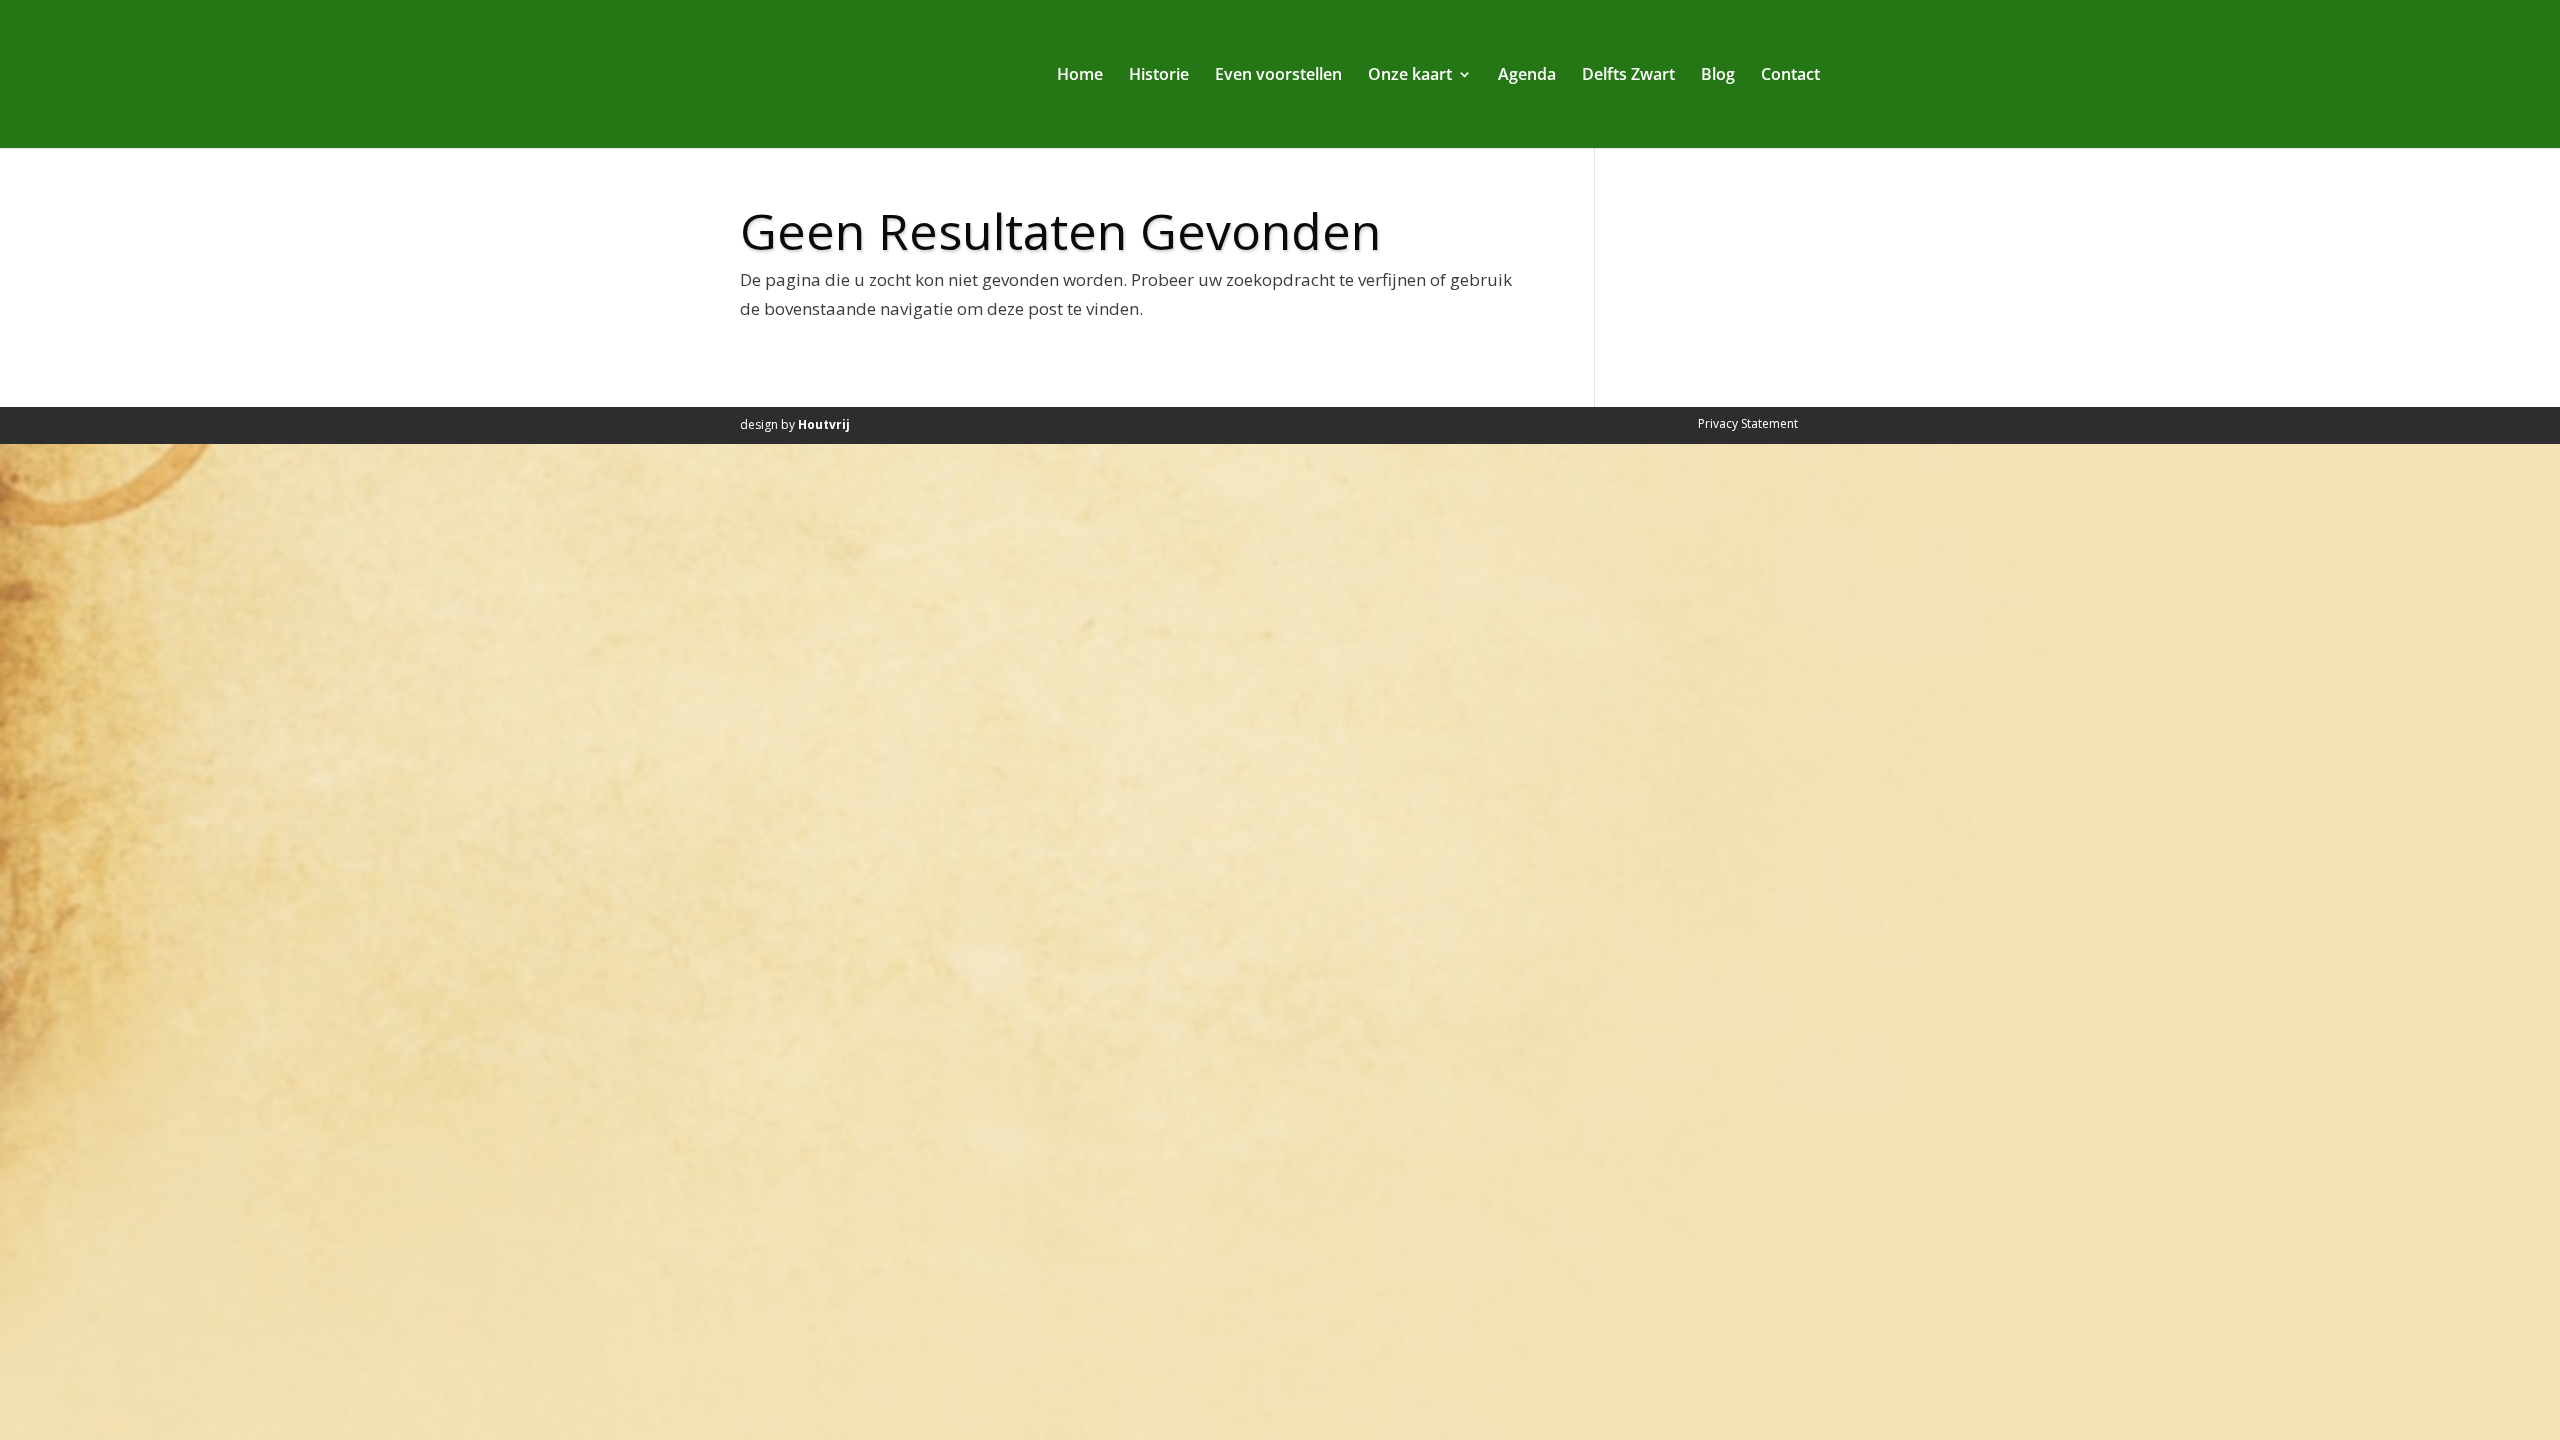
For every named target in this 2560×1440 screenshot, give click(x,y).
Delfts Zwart (1628, 76)
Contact (1790, 76)
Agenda (1527, 76)
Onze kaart (1410, 76)
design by (795, 424)
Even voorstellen (1278, 76)
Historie (1159, 76)
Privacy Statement (1748, 423)
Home (1080, 76)
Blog (1718, 76)
